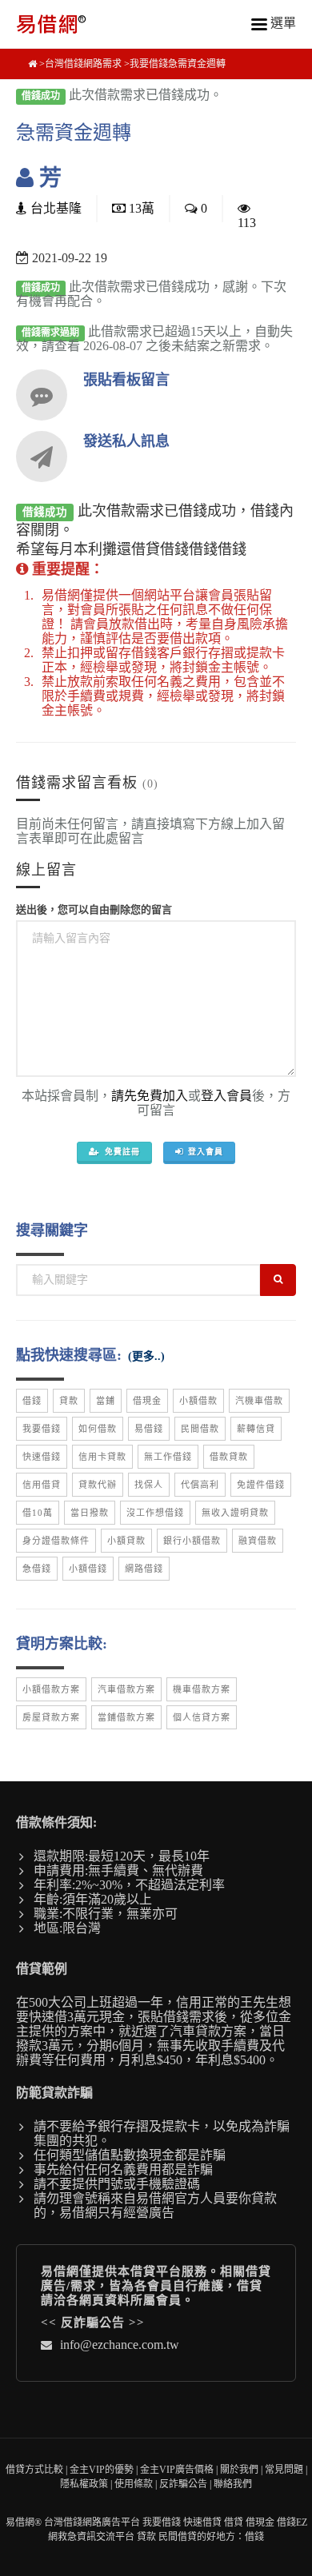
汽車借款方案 (126, 1689)
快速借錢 (42, 1457)
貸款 (69, 1401)
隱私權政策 (84, 2484)
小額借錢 (88, 1569)
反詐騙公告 (93, 2323)
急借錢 (37, 1569)
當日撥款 (90, 1513)
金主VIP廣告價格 (177, 2470)
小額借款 (198, 1401)
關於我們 (239, 2470)
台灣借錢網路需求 (83, 64)
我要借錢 (42, 1429)
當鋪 (106, 1401)
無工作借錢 (168, 1457)
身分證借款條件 (56, 1541)
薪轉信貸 (256, 1429)
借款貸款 (229, 1457)
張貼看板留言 (126, 380)
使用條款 (134, 2484)
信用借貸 (42, 1485)
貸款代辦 (98, 1485)
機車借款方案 (202, 1689)
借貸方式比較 (34, 2470)
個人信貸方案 (202, 1717)
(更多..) (146, 1356)
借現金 (147, 1401)
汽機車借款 (259, 1401)
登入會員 (226, 1096)
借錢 (32, 1401)
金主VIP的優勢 (102, 2470)
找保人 (149, 1485)
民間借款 (200, 1429)
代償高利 (200, 1485)
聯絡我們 (233, 2484)
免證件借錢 (261, 1485)
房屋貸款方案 (51, 1717)
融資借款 (258, 1541)
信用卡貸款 (102, 1457)
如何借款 (98, 1429)
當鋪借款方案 (126, 1717)
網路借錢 (144, 1569)
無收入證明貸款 (235, 1513)
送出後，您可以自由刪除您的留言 (94, 909)
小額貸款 (126, 1541)
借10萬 (38, 1513)
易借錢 (149, 1429)
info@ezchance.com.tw (120, 2345)
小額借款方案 (51, 1689)
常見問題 (284, 2470)
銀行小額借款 (192, 1541)
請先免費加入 (150, 1096)
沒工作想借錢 (155, 1513)
